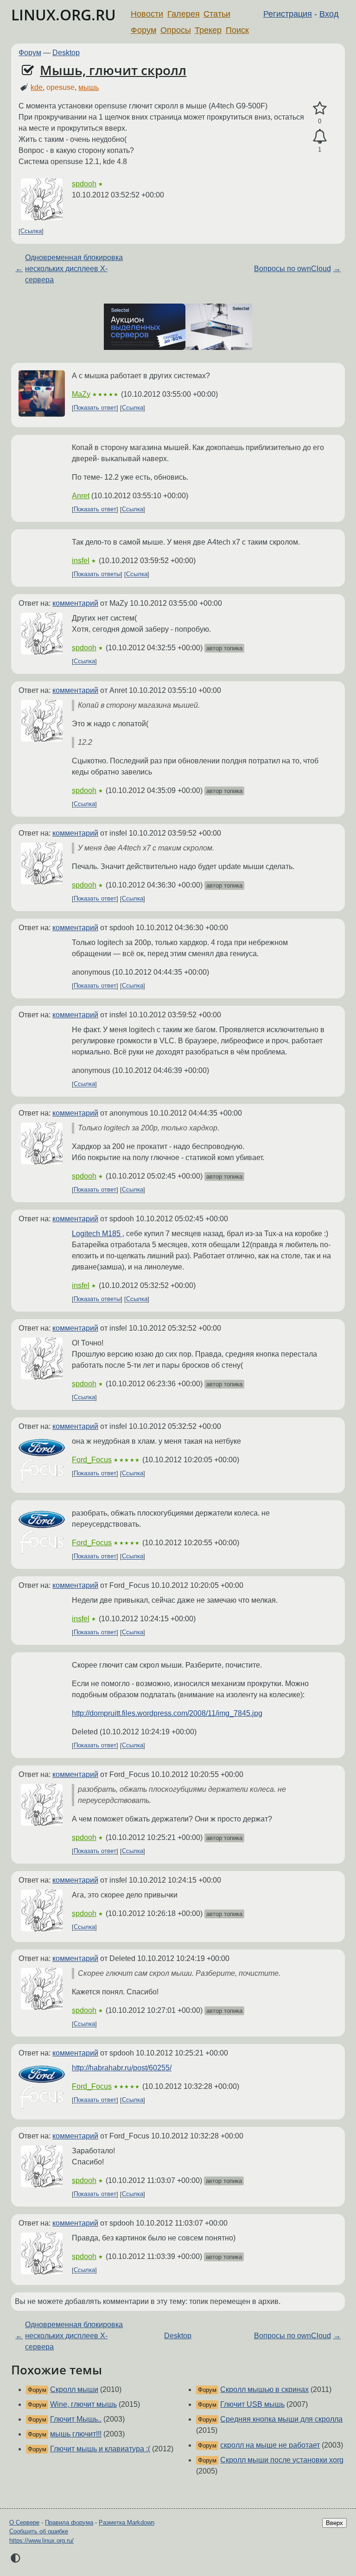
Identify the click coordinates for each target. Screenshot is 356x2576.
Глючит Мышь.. (76, 2419)
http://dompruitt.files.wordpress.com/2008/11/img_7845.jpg (167, 1713)
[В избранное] (320, 108)
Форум (143, 30)
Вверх (334, 2523)
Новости (147, 14)
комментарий (75, 603)
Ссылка (31, 232)
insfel (81, 561)
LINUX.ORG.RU (64, 15)
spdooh (84, 184)
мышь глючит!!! (76, 2434)
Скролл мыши (74, 2389)
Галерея (184, 14)
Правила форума (69, 2522)
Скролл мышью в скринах (264, 2389)
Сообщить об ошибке (39, 2531)
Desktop (66, 53)
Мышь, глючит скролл (113, 70)
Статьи (217, 14)
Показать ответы (97, 574)
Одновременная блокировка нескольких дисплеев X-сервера (74, 269)
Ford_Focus (92, 1460)
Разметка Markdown (127, 2522)
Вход (329, 14)
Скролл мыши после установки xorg (282, 2460)
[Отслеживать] (320, 137)
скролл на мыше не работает (270, 2445)
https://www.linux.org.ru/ (41, 2541)
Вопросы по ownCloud (292, 269)
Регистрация (288, 14)
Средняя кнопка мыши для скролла (281, 2419)
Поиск (237, 30)
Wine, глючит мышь (83, 2404)
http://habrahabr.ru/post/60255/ (122, 2068)
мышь (89, 87)
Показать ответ (95, 408)
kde (37, 87)
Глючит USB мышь (252, 2404)
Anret (81, 496)
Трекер (208, 30)
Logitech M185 (97, 1234)
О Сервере (24, 2522)
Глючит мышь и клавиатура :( (100, 2449)
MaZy (81, 394)
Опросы (176, 30)
